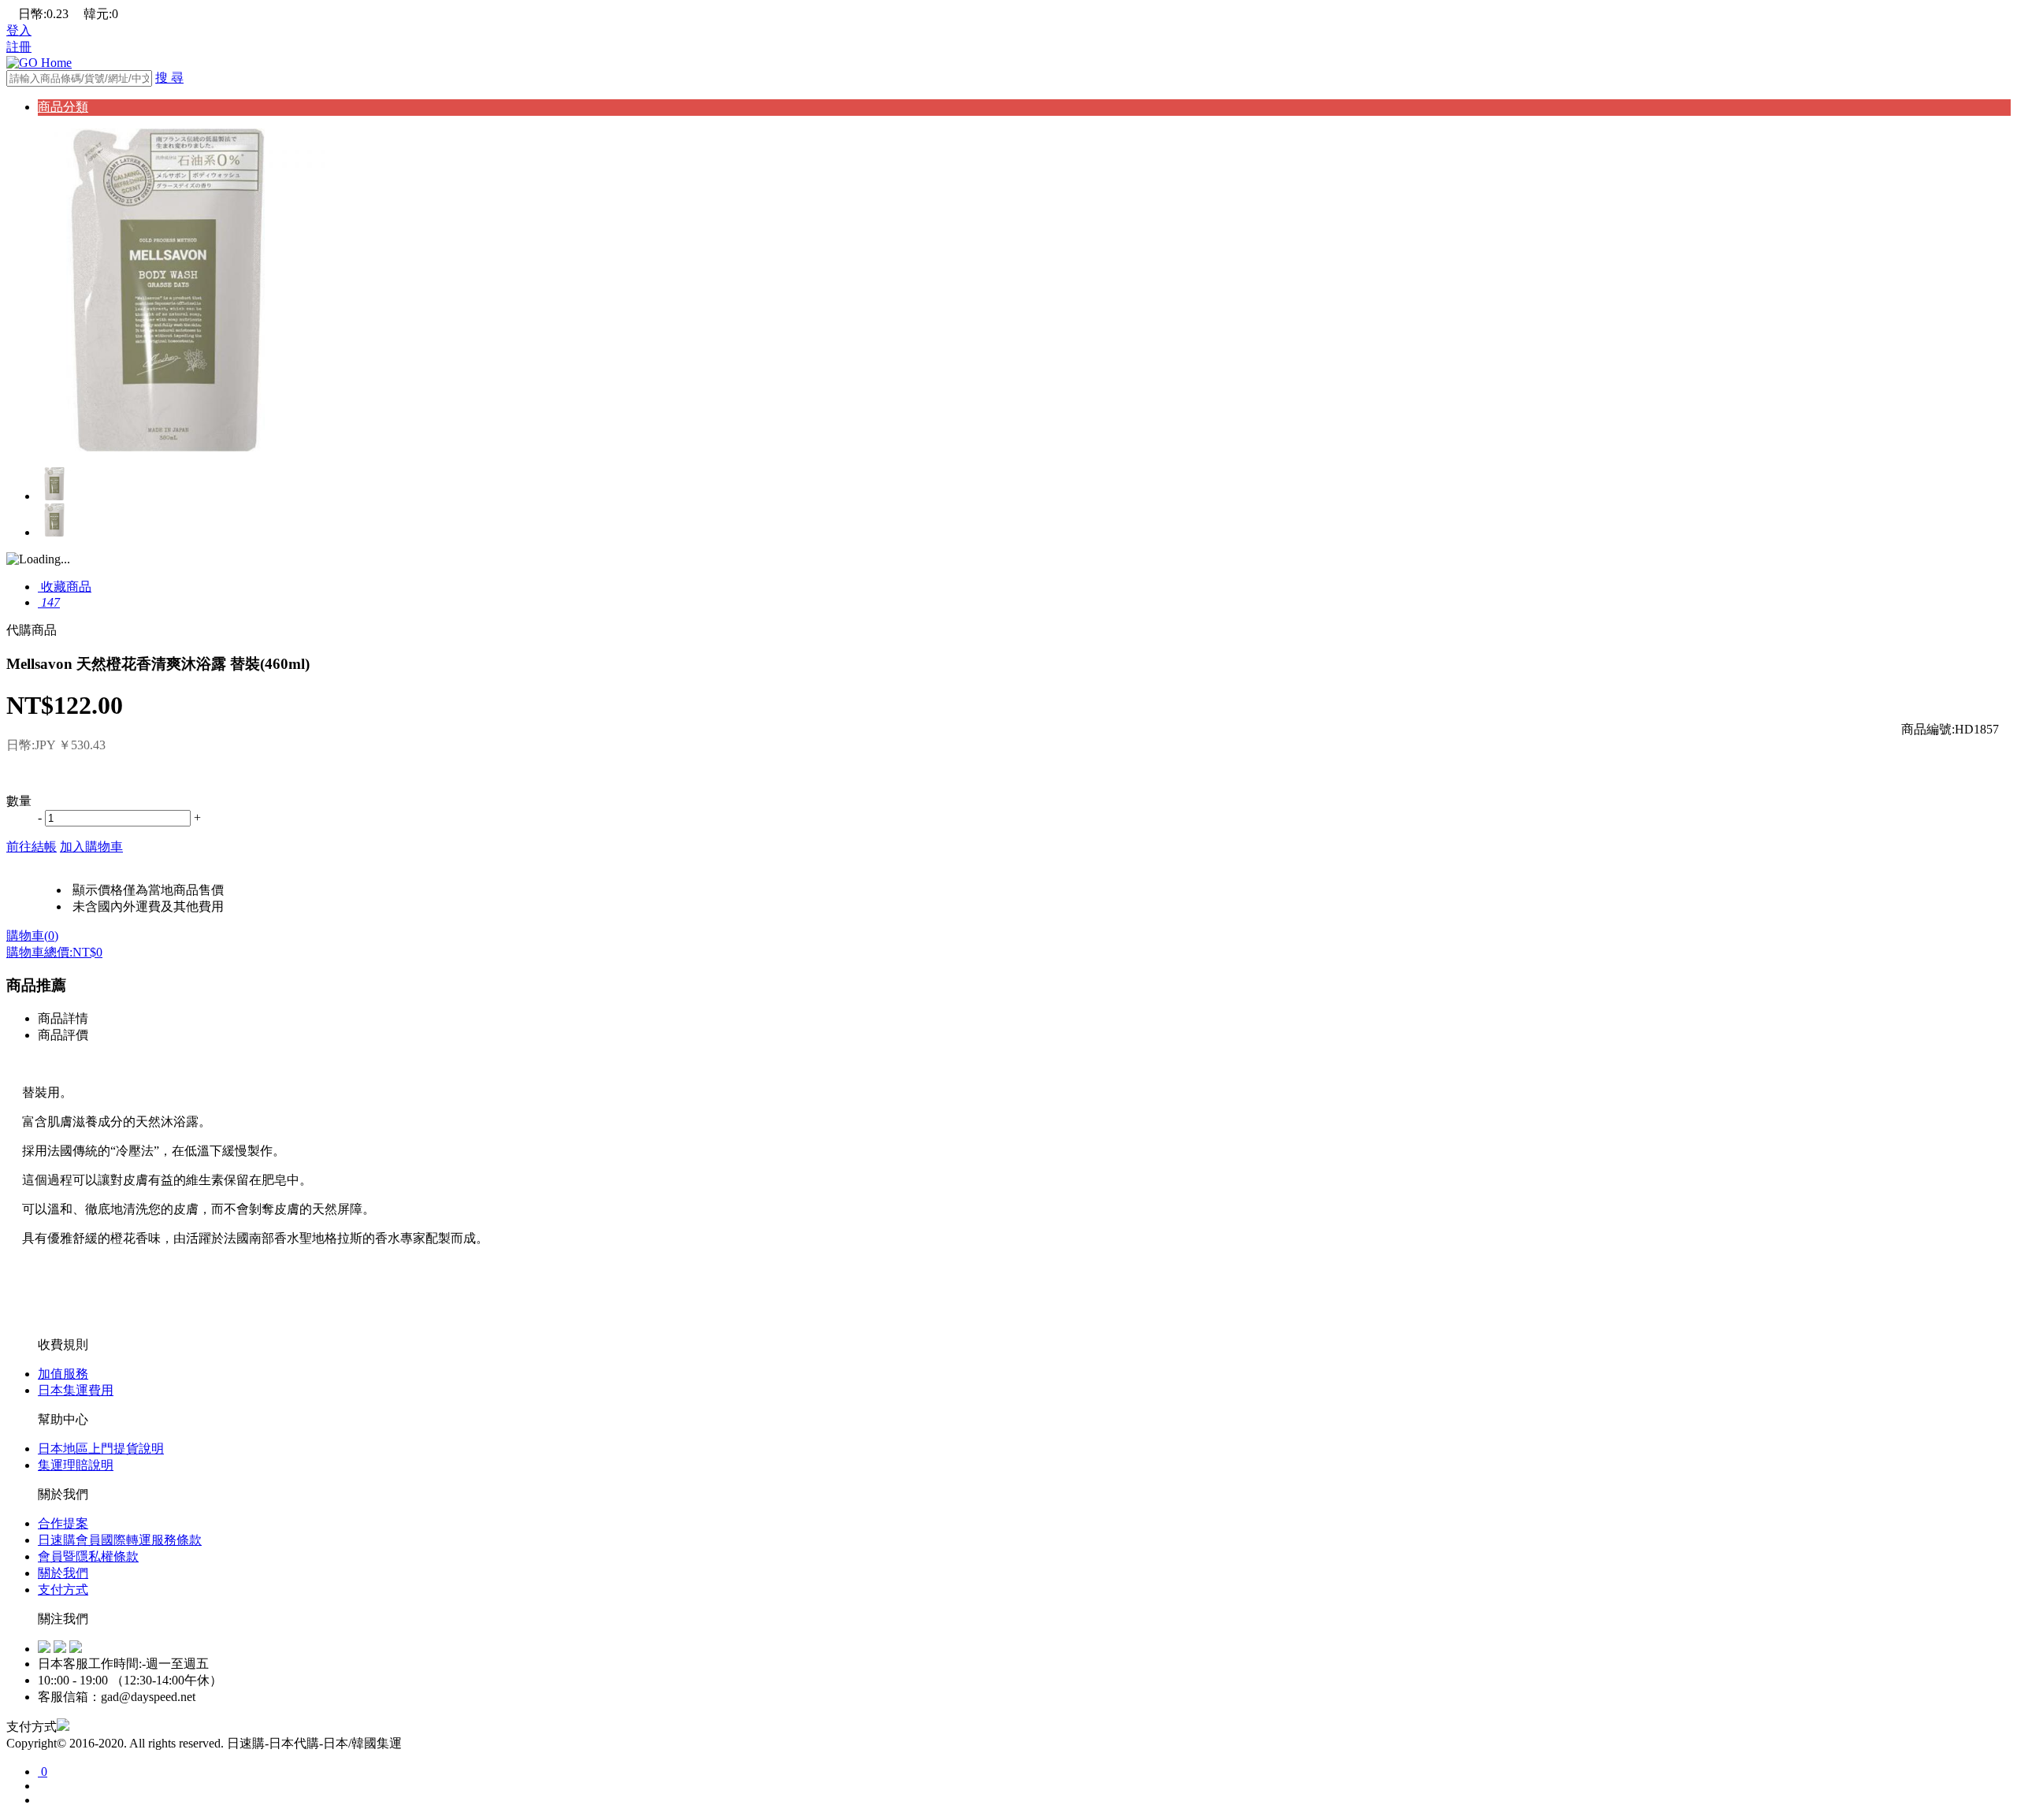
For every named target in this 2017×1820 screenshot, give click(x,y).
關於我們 (63, 1573)
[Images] (168, 447)
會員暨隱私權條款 (88, 1556)
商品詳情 (63, 1018)
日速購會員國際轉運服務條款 (120, 1540)
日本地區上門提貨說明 (101, 1449)
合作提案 (63, 1523)
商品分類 (63, 107)
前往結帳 (32, 847)
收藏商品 (65, 587)
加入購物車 (91, 847)
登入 (19, 30)
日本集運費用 (76, 1390)
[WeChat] (76, 1649)
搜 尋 (169, 78)
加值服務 (63, 1374)
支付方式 (63, 1590)
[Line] (60, 1649)
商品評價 (63, 1035)
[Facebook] (44, 1649)
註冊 (19, 47)
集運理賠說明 (76, 1465)
